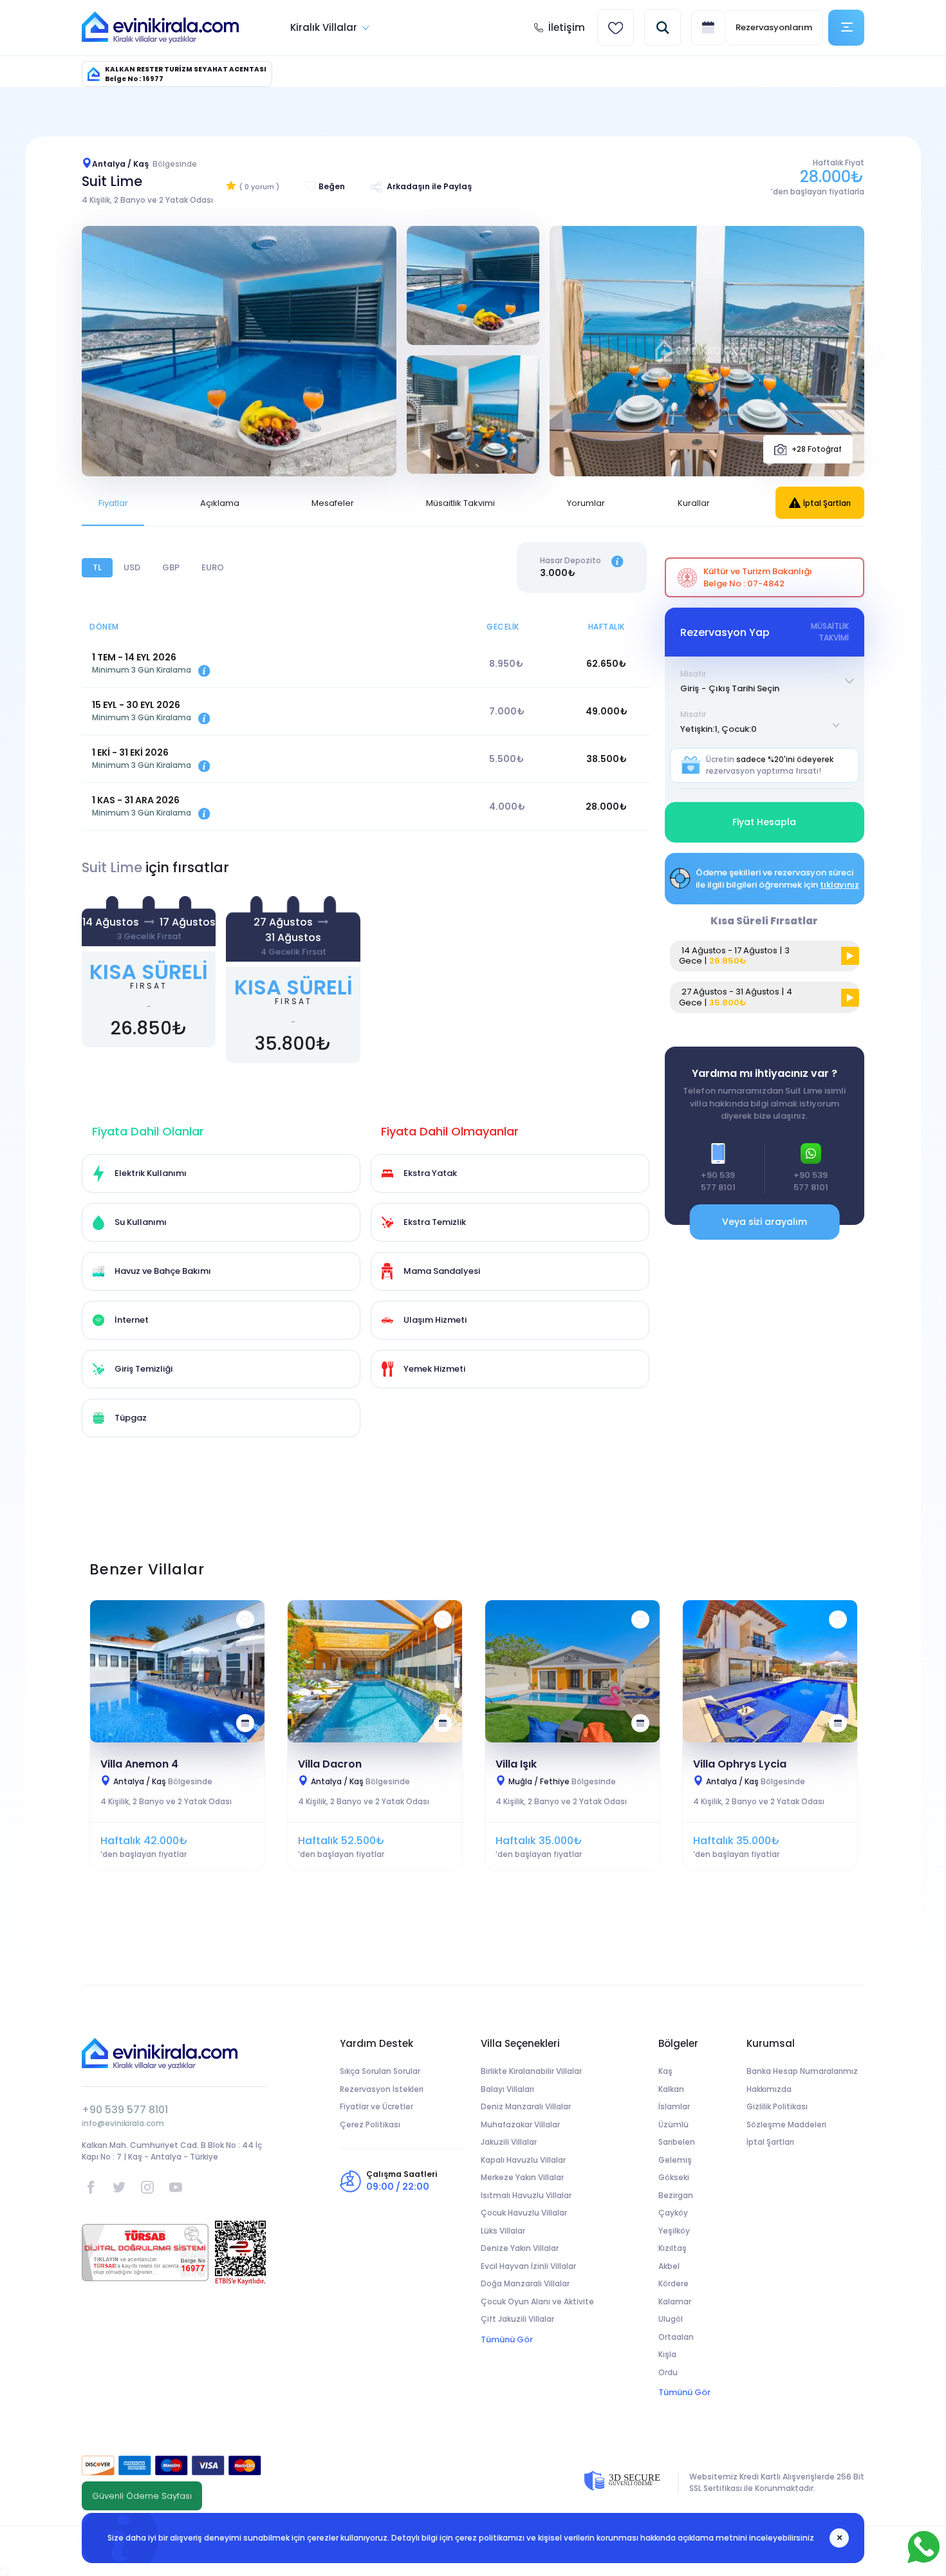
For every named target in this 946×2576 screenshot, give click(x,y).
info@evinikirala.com (123, 2123)
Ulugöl (671, 2319)
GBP (171, 567)
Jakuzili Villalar (509, 2142)
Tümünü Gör (507, 2339)
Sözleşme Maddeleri (786, 2124)
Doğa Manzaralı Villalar (525, 2283)
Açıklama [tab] (220, 503)
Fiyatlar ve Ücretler (376, 2106)
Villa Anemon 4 (139, 1764)
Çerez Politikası (370, 2124)
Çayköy (673, 2213)
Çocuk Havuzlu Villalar (524, 2213)
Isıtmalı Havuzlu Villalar (526, 2195)
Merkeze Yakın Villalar (522, 2177)
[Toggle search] (663, 27)
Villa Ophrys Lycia (740, 1764)
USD (132, 567)
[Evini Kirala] (160, 28)
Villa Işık (516, 1764)
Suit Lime (112, 181)
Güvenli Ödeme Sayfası (142, 2496)
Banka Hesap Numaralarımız (802, 2071)
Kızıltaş (672, 2248)
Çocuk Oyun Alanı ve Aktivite (537, 2301)
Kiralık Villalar (324, 27)
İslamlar (674, 2106)
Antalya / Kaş (144, 164)
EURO (213, 567)
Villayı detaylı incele (178, 1671)
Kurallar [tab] (694, 503)
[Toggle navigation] (846, 28)
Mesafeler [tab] (333, 503)
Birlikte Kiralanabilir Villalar (531, 2071)
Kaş (665, 2071)
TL (97, 567)
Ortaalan (676, 2337)
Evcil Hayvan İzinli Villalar (528, 2266)
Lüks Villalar (503, 2231)
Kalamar (675, 2301)
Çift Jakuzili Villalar (517, 2319)
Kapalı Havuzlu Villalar (523, 2160)
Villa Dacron (330, 1764)
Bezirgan (676, 2195)
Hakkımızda (769, 2089)
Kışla (667, 2354)
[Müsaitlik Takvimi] (245, 1723)
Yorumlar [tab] (586, 503)
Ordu (668, 2372)
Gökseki (674, 2177)
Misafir (693, 674)
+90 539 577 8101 (125, 2110)
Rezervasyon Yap (149, 977)
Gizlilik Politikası (777, 2106)
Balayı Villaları (507, 2089)
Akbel (669, 2266)
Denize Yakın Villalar (520, 2248)
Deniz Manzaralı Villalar (526, 2106)
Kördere (673, 2283)
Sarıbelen (677, 2142)
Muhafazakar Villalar (520, 2124)
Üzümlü (673, 2124)
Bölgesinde (163, 1781)
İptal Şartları (827, 503)
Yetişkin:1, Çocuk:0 (719, 729)
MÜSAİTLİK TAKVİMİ (830, 632)
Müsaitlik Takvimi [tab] (460, 503)
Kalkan (671, 2089)
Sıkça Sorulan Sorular (380, 2071)
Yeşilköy (674, 2231)
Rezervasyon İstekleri (382, 2089)
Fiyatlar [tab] (113, 503)
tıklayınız (839, 885)
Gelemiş (675, 2160)
